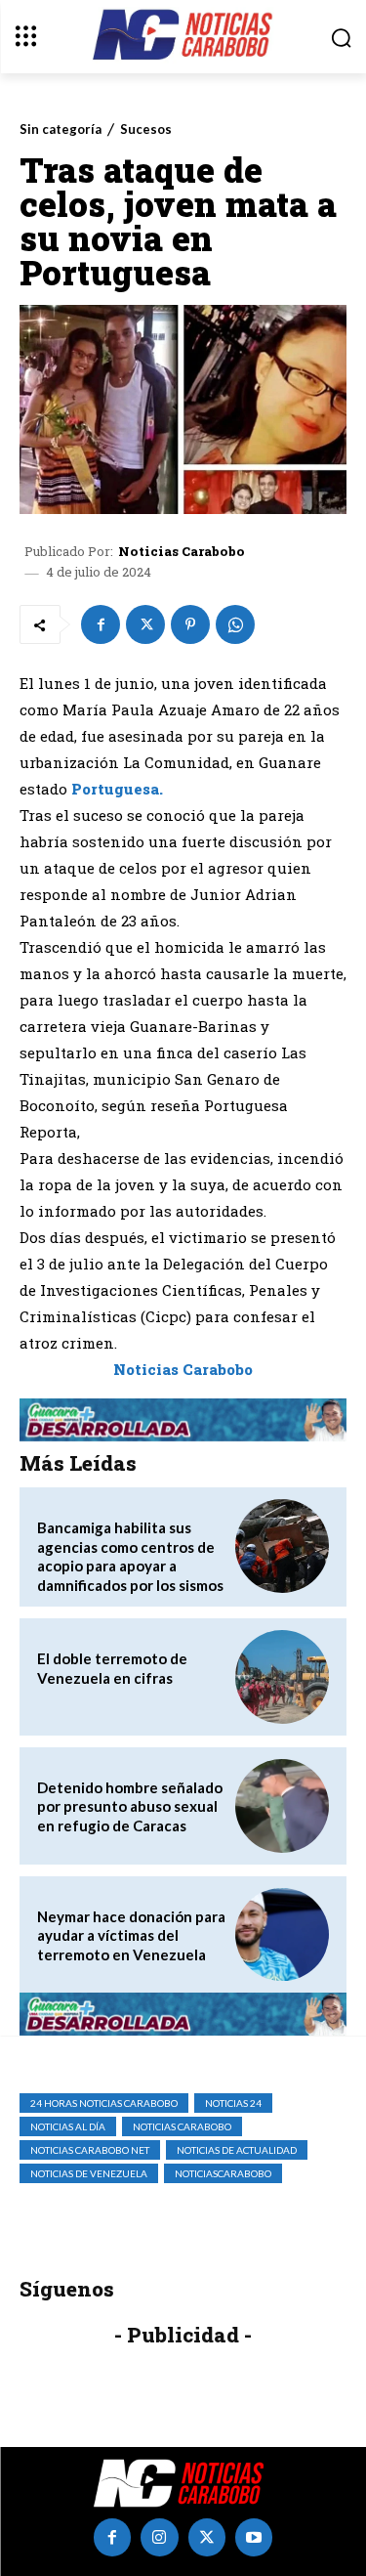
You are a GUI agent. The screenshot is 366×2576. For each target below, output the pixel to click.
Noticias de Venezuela (89, 2173)
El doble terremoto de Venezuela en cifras (112, 1668)
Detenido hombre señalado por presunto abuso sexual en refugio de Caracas (130, 1806)
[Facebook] (101, 624)
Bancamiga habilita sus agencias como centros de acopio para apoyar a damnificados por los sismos (130, 1556)
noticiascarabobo (223, 2173)
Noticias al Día (68, 2126)
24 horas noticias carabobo (104, 2103)
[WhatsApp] (235, 624)
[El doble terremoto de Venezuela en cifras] (282, 1677)
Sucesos (146, 129)
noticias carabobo (182, 2126)
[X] (145, 624)
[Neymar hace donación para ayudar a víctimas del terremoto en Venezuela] (282, 1935)
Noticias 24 (233, 2103)
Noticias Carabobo (182, 552)
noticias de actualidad (237, 2150)
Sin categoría (61, 129)
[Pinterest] (190, 624)
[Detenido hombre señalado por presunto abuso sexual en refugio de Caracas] (282, 1806)
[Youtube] (254, 2537)
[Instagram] (159, 2537)
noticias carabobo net (90, 2150)
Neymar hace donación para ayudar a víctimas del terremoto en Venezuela (131, 1935)
